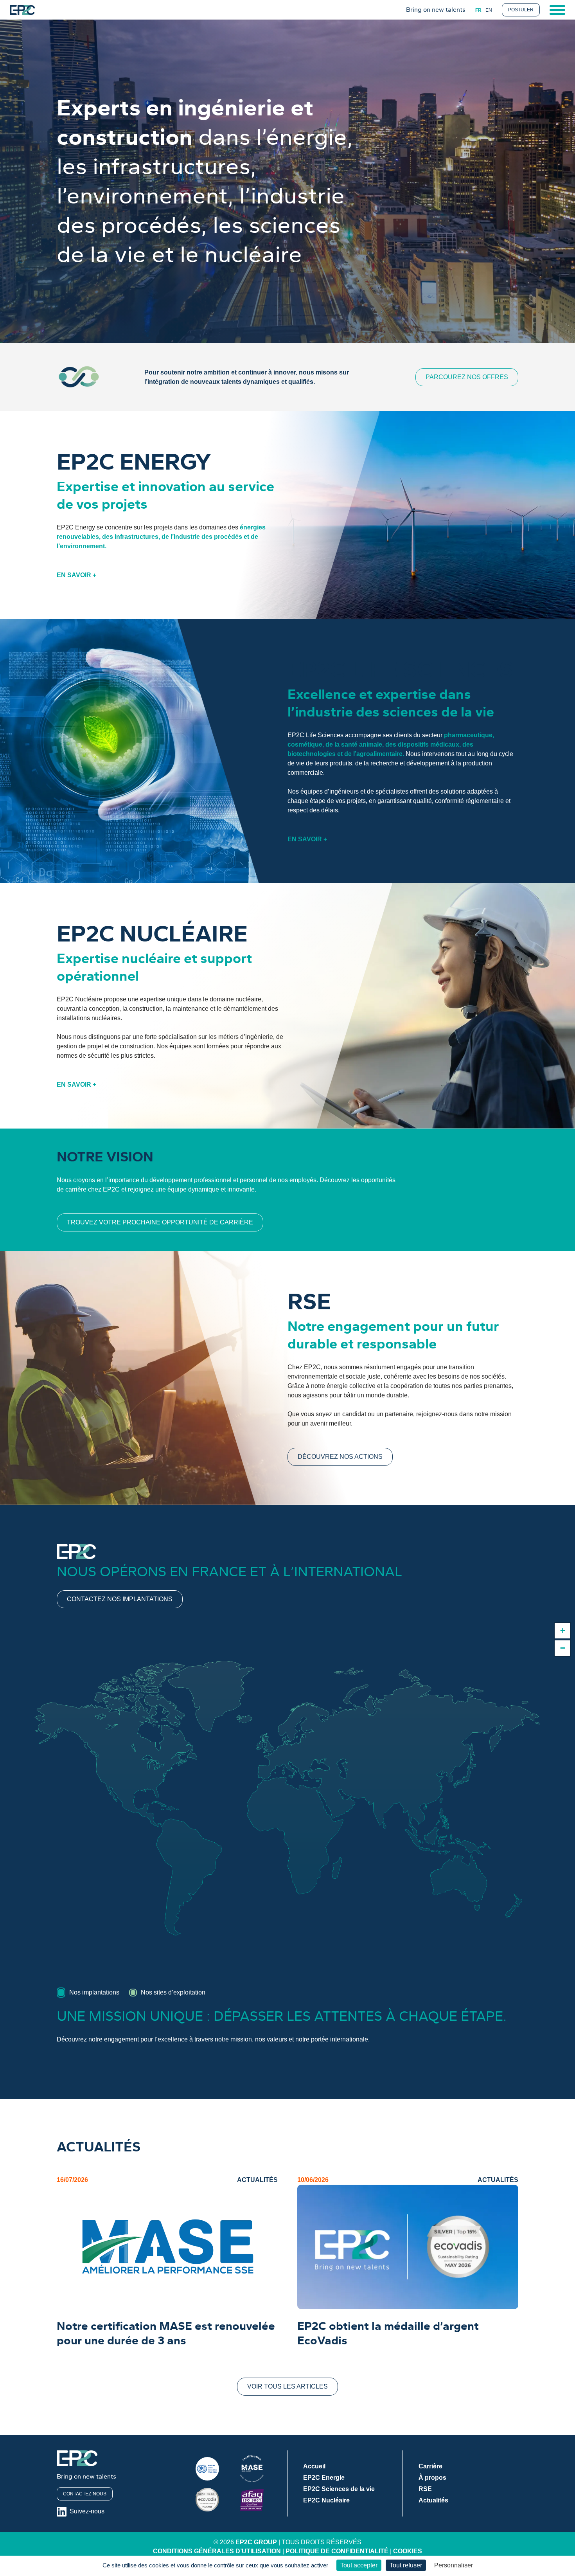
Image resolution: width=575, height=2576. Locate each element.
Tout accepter (359, 2565)
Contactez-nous (85, 2494)
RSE (425, 2489)
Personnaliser (454, 2565)
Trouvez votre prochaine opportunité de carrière (160, 1222)
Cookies (408, 2551)
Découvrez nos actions (340, 1457)
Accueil (314, 2466)
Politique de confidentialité (337, 2551)
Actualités (433, 2500)
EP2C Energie (324, 2478)
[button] (562, 1631)
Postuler (521, 10)
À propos (432, 2478)
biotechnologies (312, 754)
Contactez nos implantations (120, 1599)
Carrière (430, 2466)
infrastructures (137, 537)
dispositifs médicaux (429, 744)
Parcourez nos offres (467, 377)
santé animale (362, 744)
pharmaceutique (468, 735)
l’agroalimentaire (378, 754)
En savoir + (76, 575)
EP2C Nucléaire (326, 2500)
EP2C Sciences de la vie (339, 2489)
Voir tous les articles (287, 2386)
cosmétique (305, 744)
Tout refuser (406, 2565)
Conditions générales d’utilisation (217, 2551)
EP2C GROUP (256, 2542)
